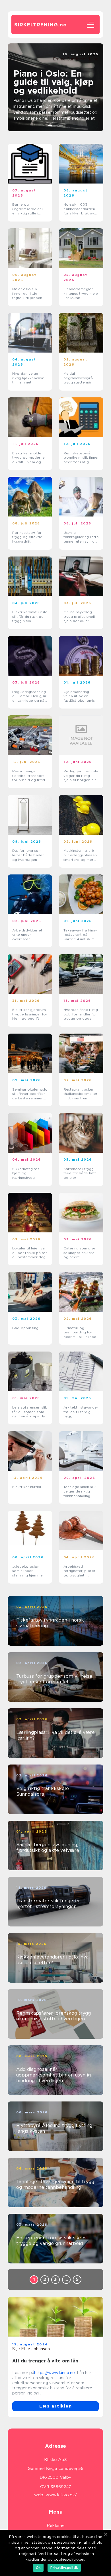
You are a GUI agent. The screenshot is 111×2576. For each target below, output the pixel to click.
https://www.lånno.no (55, 2373)
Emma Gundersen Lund (76, 59)
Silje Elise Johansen (31, 2349)
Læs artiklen (55, 2406)
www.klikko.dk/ (61, 2495)
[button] (50, 125)
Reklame (56, 2526)
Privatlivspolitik (64, 2568)
